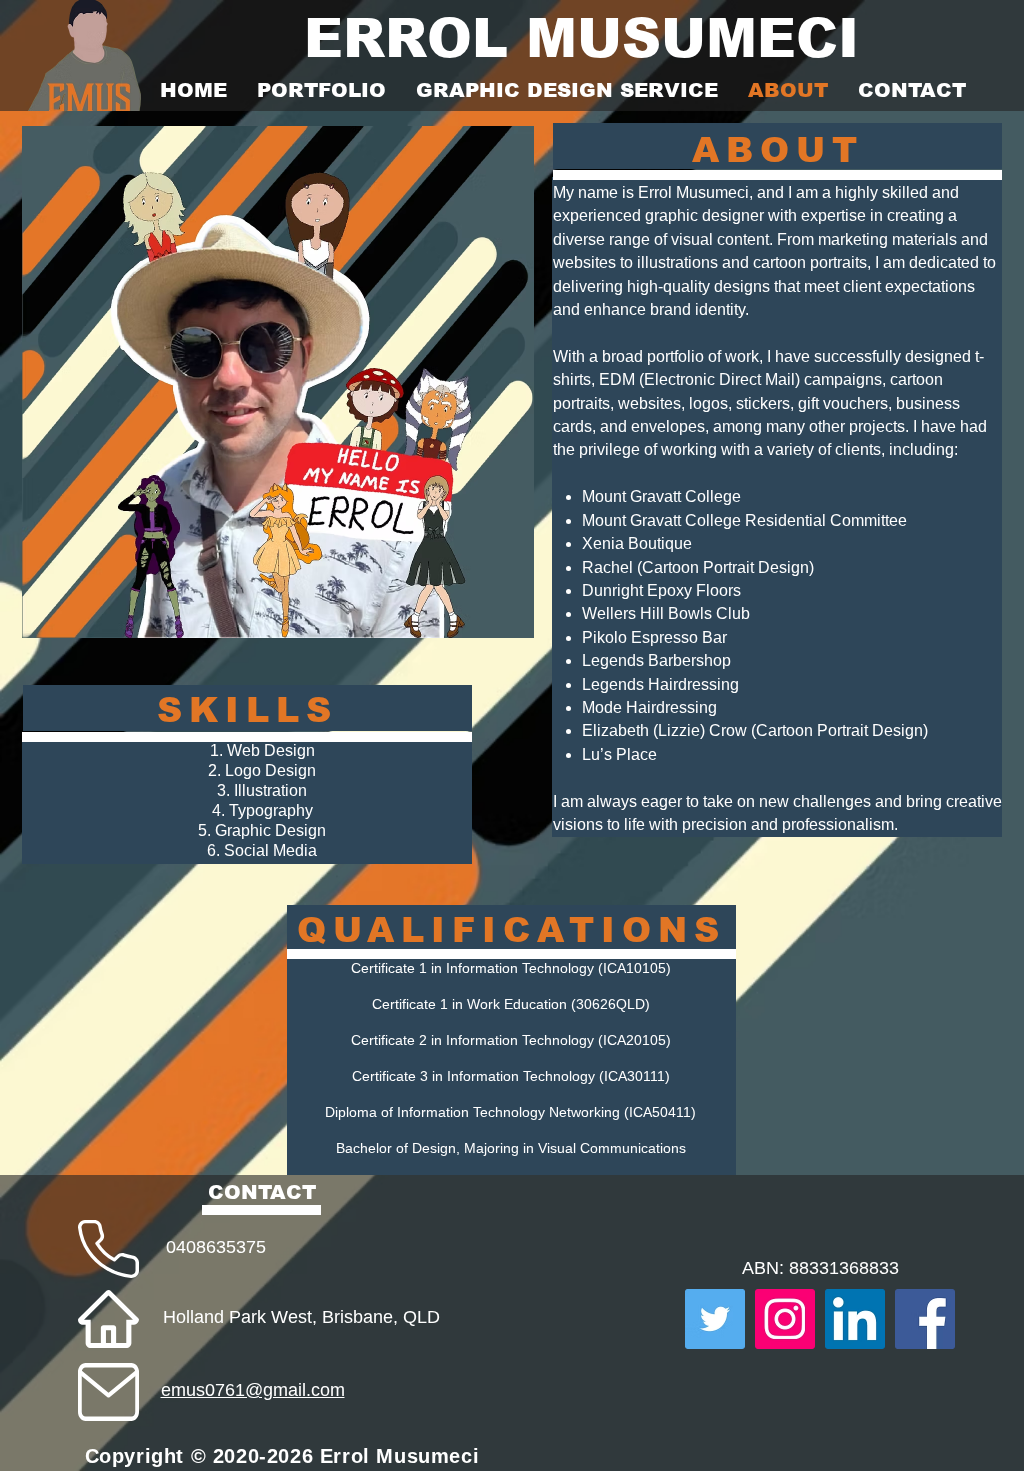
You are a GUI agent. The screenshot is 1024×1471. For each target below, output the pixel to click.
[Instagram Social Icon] (785, 1319)
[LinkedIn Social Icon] (855, 1319)
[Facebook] (925, 1319)
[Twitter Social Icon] (715, 1319)
